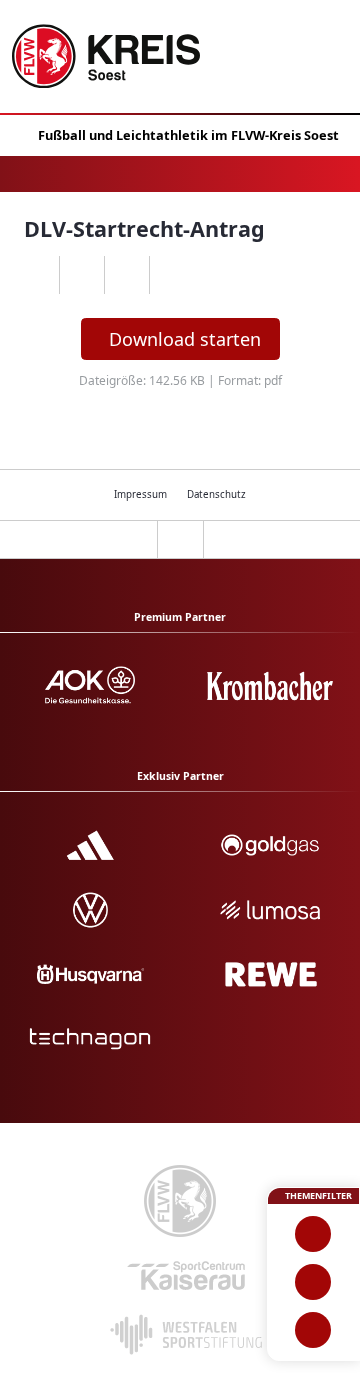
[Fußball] (313, 1234)
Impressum (140, 494)
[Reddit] (171, 275)
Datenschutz (216, 494)
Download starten (185, 339)
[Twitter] (126, 275)
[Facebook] (81, 275)
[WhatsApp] (36, 275)
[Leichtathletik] (313, 1282)
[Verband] (313, 1330)
